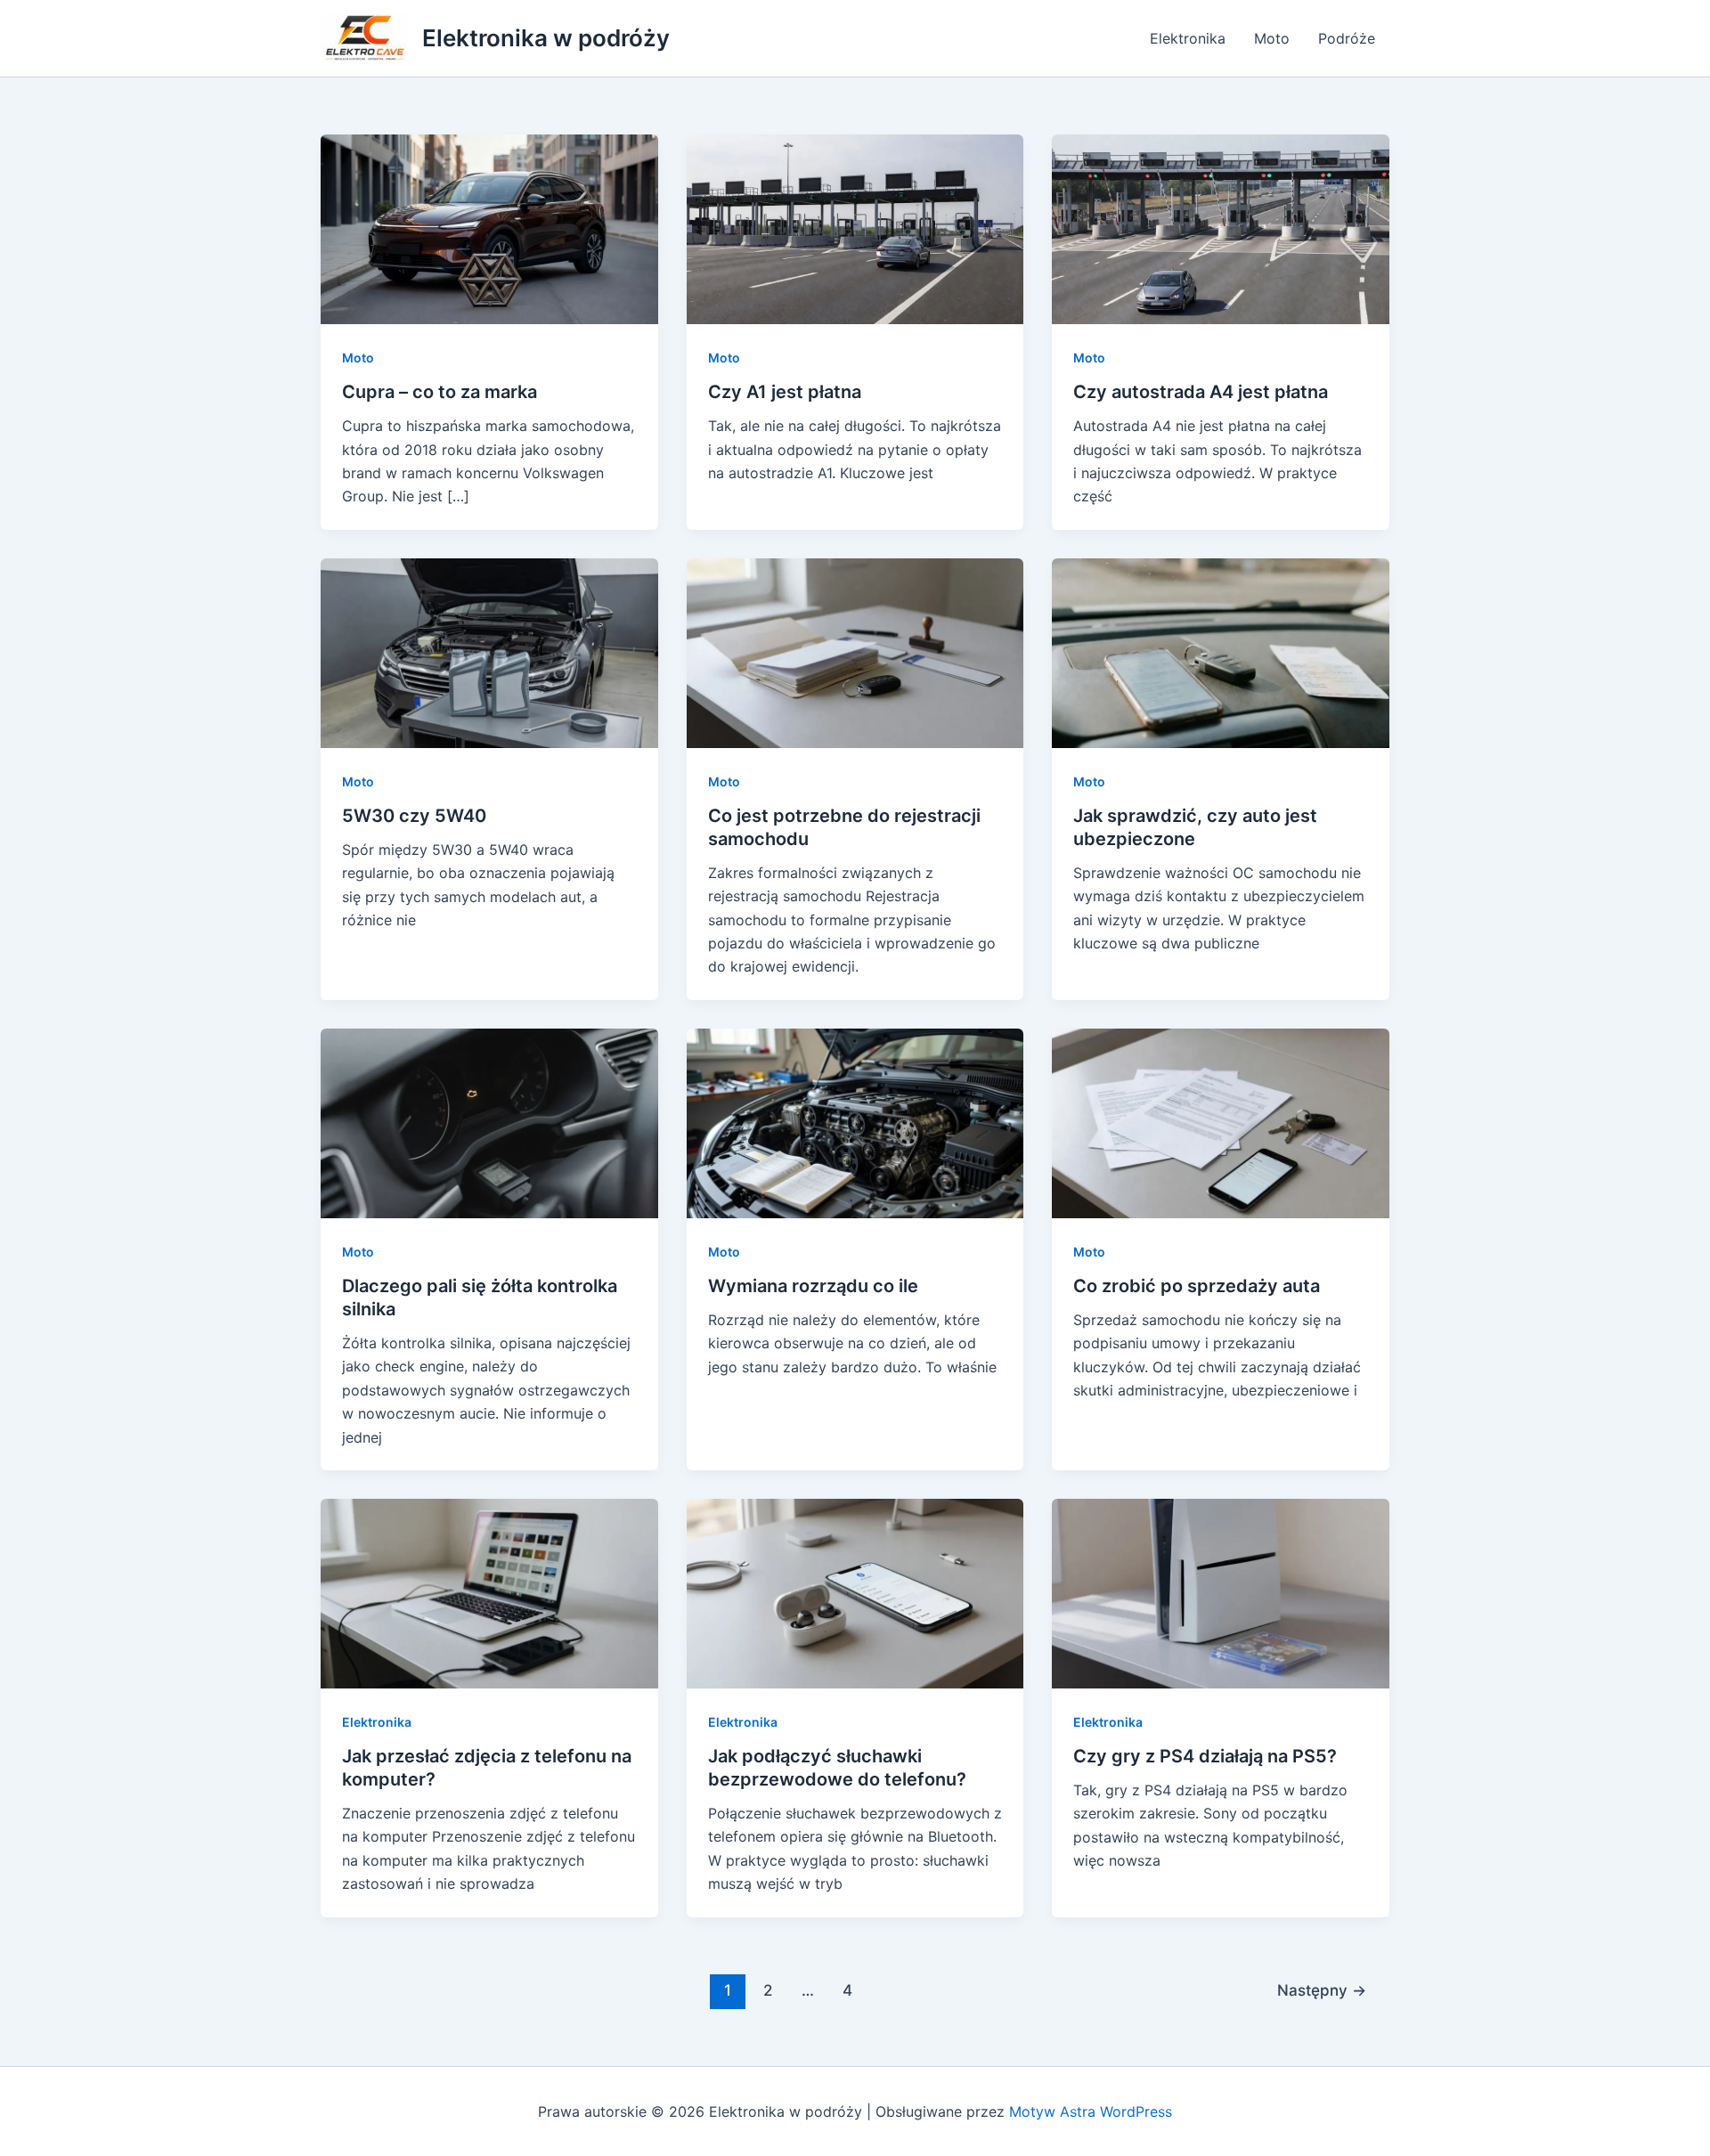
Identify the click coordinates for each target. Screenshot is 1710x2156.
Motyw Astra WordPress (1091, 2111)
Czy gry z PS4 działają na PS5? (1205, 1756)
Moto (1272, 38)
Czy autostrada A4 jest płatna (1201, 392)
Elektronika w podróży (546, 38)
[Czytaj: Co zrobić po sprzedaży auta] (1221, 1122)
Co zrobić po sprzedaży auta (1197, 1286)
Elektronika (1188, 38)
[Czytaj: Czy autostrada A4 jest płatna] (1221, 228)
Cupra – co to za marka (440, 392)
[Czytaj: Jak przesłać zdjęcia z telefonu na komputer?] (489, 1592)
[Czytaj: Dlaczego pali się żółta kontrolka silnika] (489, 1122)
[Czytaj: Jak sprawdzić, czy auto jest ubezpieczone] (1221, 652)
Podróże (1347, 38)
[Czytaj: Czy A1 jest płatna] (855, 228)
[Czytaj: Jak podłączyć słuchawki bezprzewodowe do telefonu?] (855, 1592)
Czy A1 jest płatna (785, 392)
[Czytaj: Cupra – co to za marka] (489, 228)
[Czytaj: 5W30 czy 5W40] (489, 652)
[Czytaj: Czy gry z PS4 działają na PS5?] (1221, 1592)
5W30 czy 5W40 (414, 816)
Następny (1322, 1990)
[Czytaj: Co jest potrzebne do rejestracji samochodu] (855, 652)
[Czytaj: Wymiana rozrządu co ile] (855, 1122)
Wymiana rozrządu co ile (813, 1286)
